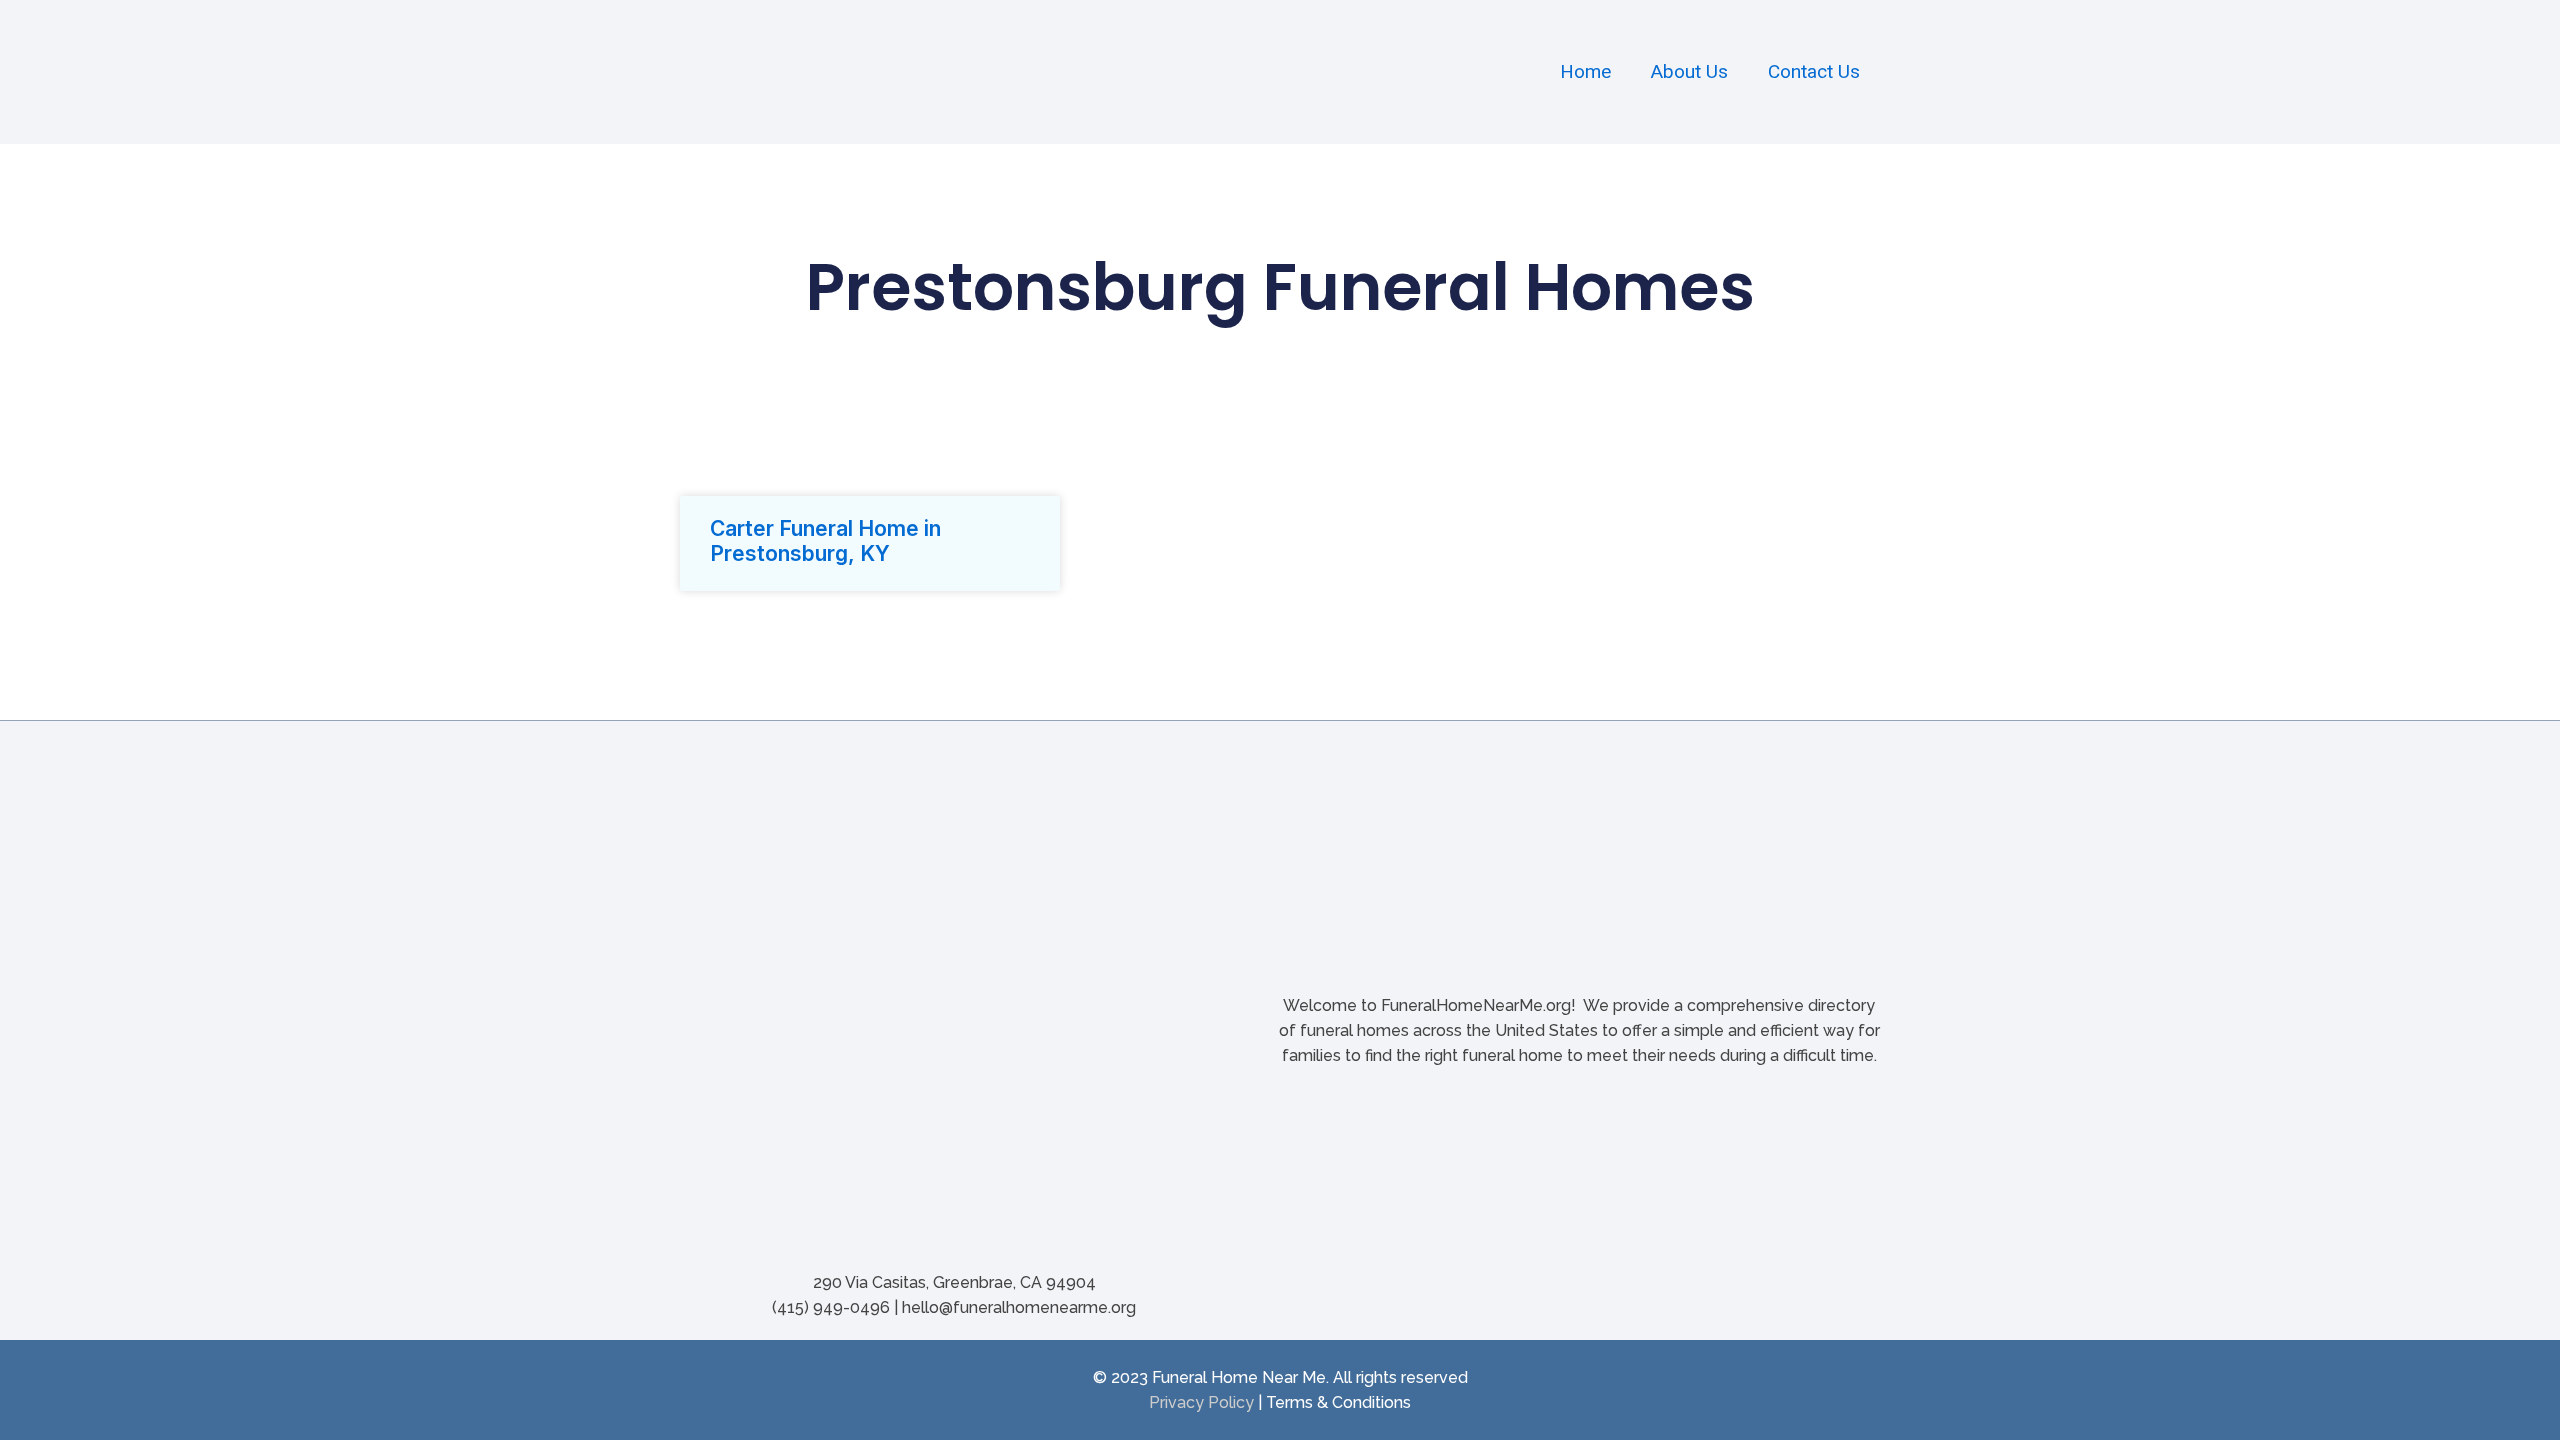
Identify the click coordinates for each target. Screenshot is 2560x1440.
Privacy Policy (1201, 1402)
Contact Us (1814, 71)
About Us (1689, 71)
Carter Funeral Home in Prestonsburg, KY (825, 541)
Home (1585, 71)
